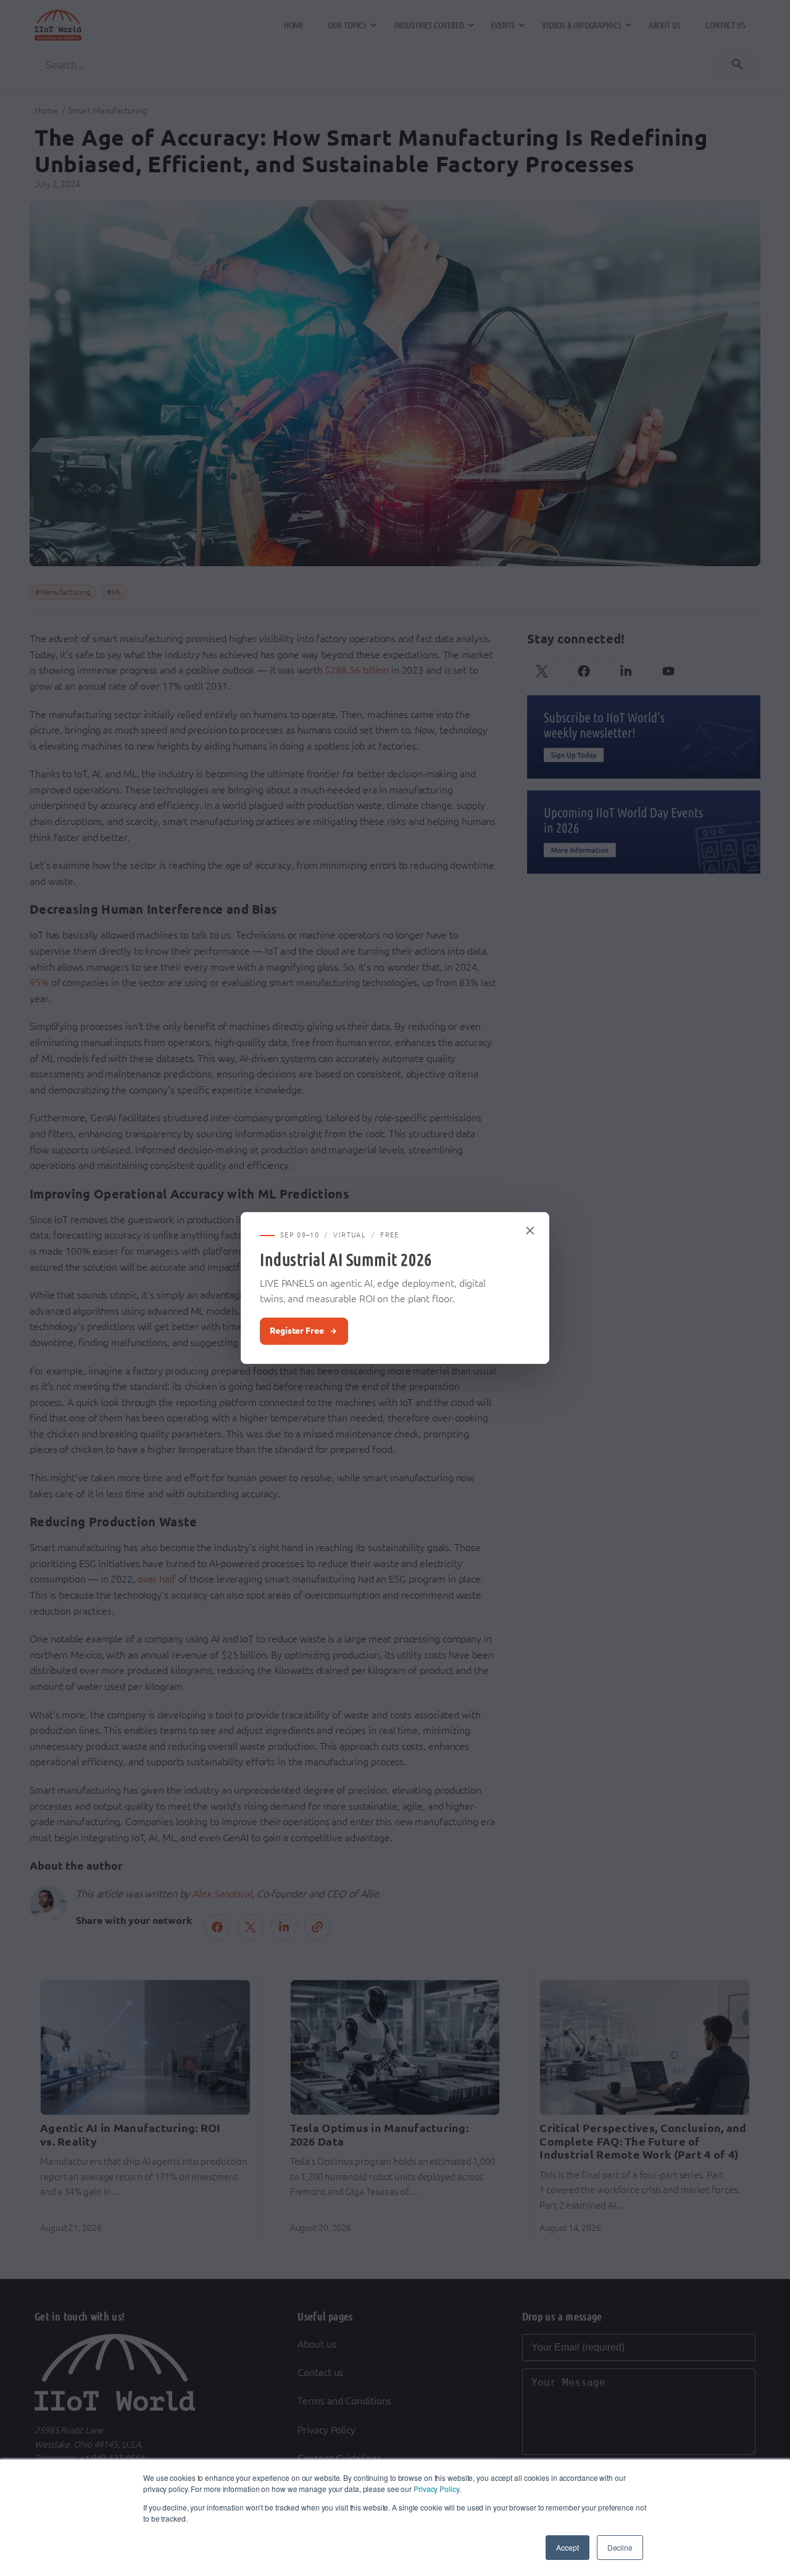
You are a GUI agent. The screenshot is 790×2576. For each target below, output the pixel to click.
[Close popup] (531, 1231)
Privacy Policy (436, 2489)
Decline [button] (620, 2547)
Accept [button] (567, 2547)
